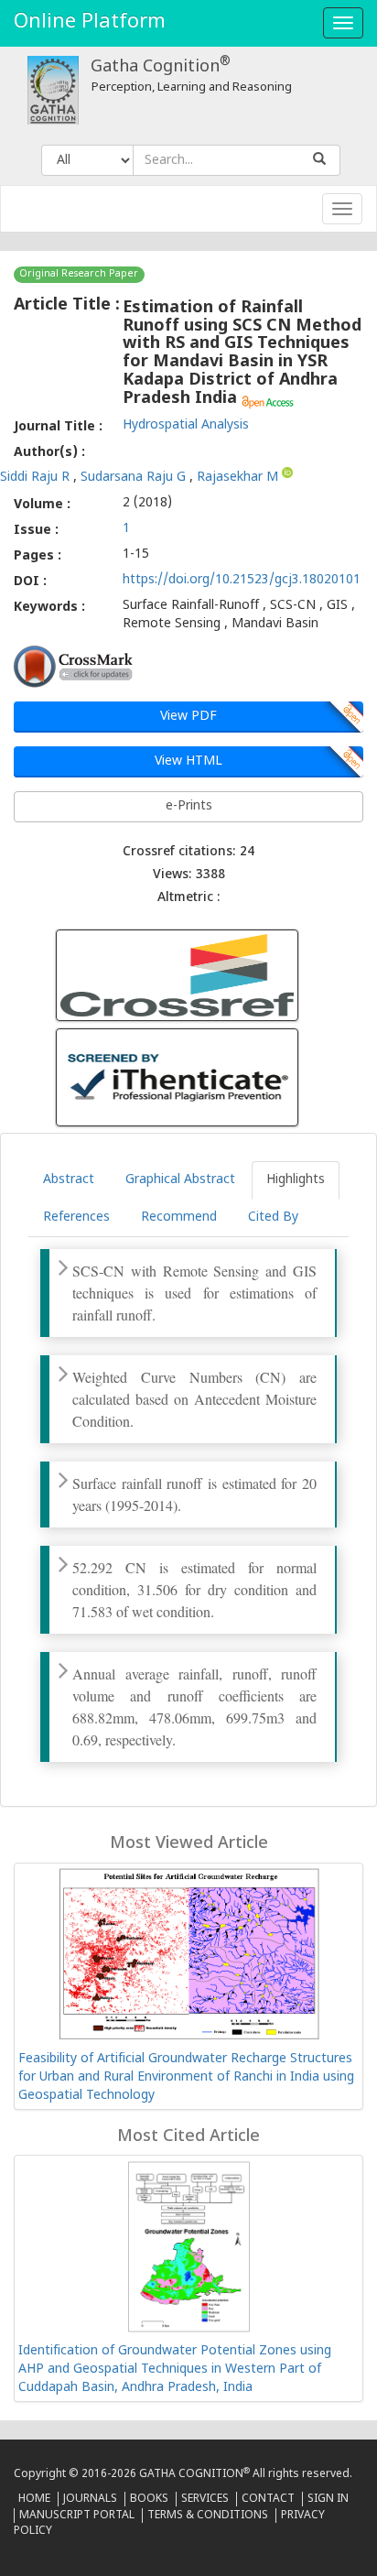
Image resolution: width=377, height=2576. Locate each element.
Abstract (69, 1180)
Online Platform (90, 22)
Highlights (296, 1180)
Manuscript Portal (77, 2516)
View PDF (188, 717)
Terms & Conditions (208, 2516)
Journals (90, 2499)
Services (205, 2499)
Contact (268, 2499)
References (76, 1217)
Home (34, 2499)
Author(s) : (49, 453)
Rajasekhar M (239, 477)
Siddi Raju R (37, 477)
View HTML (188, 761)
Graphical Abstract (180, 1180)
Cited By (273, 1217)
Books (149, 2499)
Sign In (328, 2499)
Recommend (179, 1217)
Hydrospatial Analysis (186, 425)
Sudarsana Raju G (135, 477)
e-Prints (189, 806)
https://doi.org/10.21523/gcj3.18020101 (242, 580)
